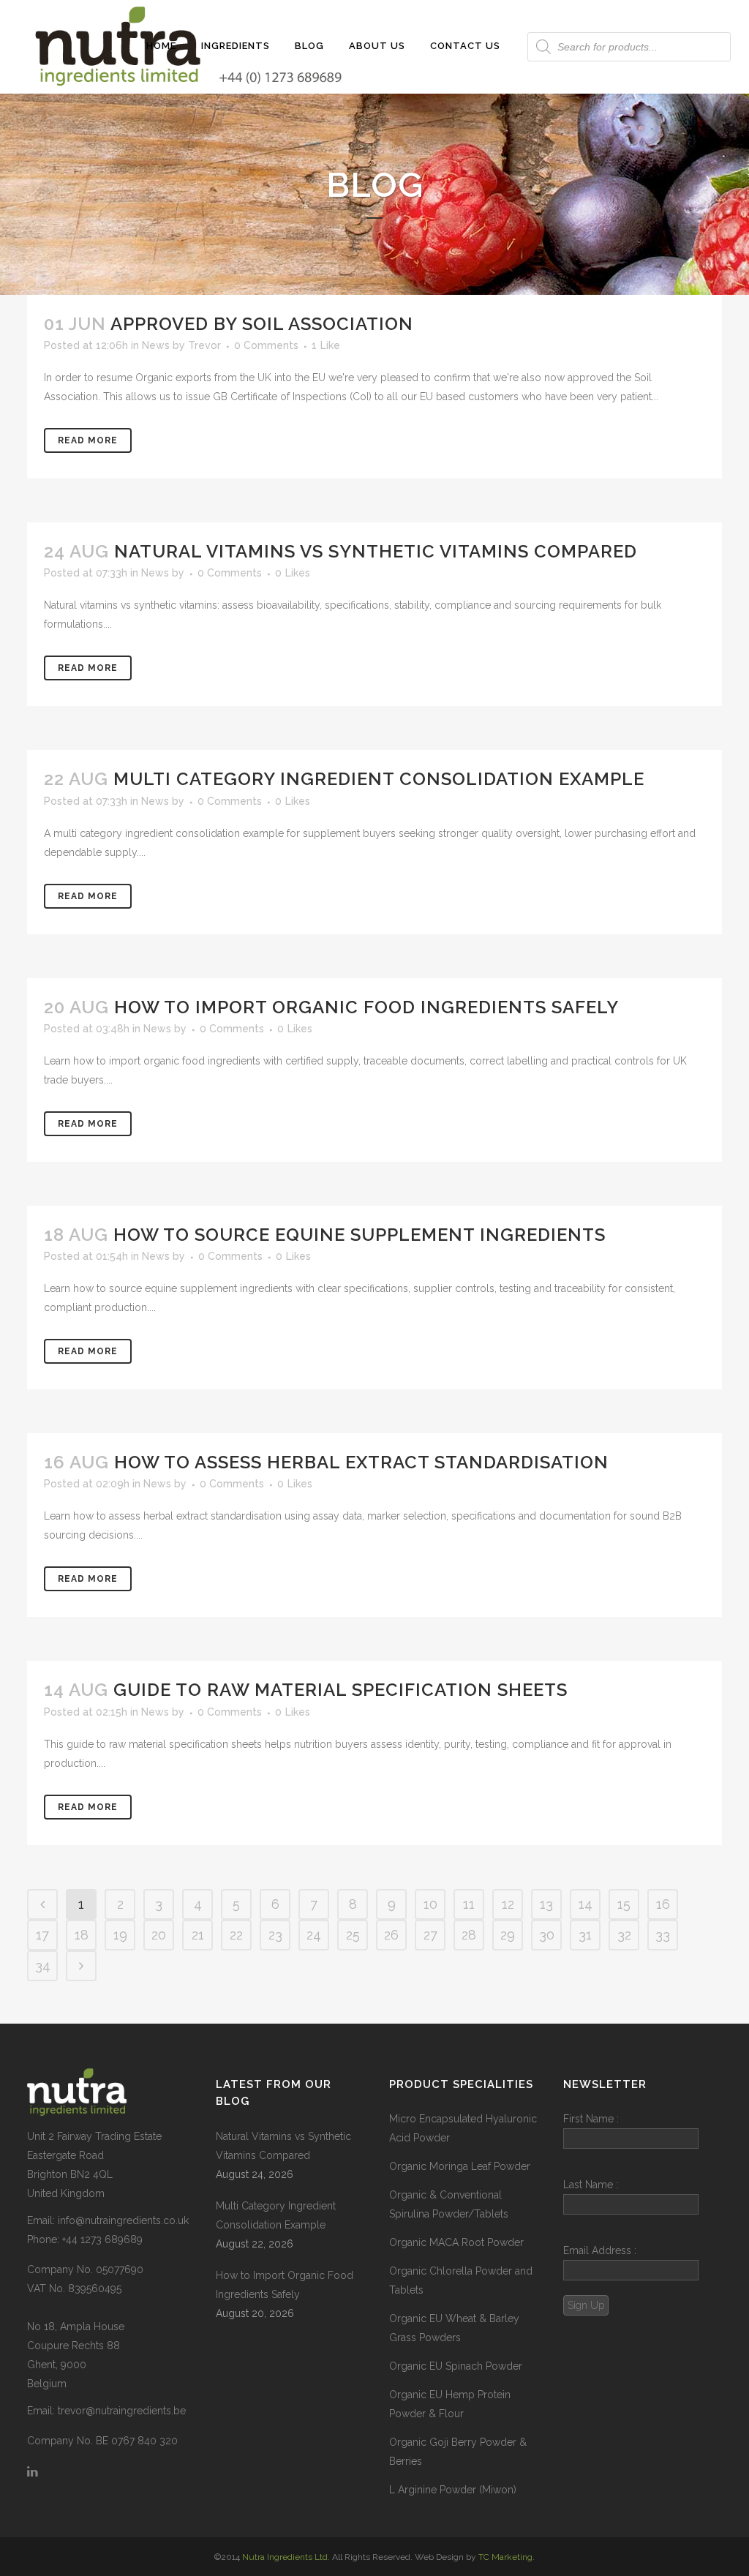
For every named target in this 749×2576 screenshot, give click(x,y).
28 (469, 1935)
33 (663, 1935)
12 (508, 1904)
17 (42, 1935)
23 (275, 1935)
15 (624, 1904)
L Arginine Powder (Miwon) (453, 2490)
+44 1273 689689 (102, 2239)
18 (82, 1935)
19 (120, 1935)
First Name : (591, 2119)
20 (159, 1935)
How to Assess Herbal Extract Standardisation (361, 1462)
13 (546, 1904)
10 (430, 1904)
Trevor (204, 345)
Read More (88, 440)
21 (198, 1935)
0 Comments (266, 345)
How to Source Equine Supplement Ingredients (360, 1235)
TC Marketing (505, 2557)
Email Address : (600, 2250)
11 (469, 1904)
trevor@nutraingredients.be (122, 2411)
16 (663, 1904)
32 (624, 1935)
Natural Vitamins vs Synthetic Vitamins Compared (376, 551)
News (156, 345)
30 (547, 1935)
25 (353, 1935)
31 (585, 1935)
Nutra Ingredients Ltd (285, 2557)
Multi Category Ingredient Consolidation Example (379, 779)
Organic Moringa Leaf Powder (460, 2166)
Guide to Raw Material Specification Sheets (340, 1690)
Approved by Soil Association (262, 324)
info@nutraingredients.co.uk (123, 2220)
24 (314, 1935)
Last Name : (591, 2185)
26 (391, 1935)
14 (586, 1904)
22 (236, 1935)
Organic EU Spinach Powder (456, 2366)
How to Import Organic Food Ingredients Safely (366, 1007)
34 (43, 1965)
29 (508, 1935)
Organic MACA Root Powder (456, 2242)
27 (430, 1935)
